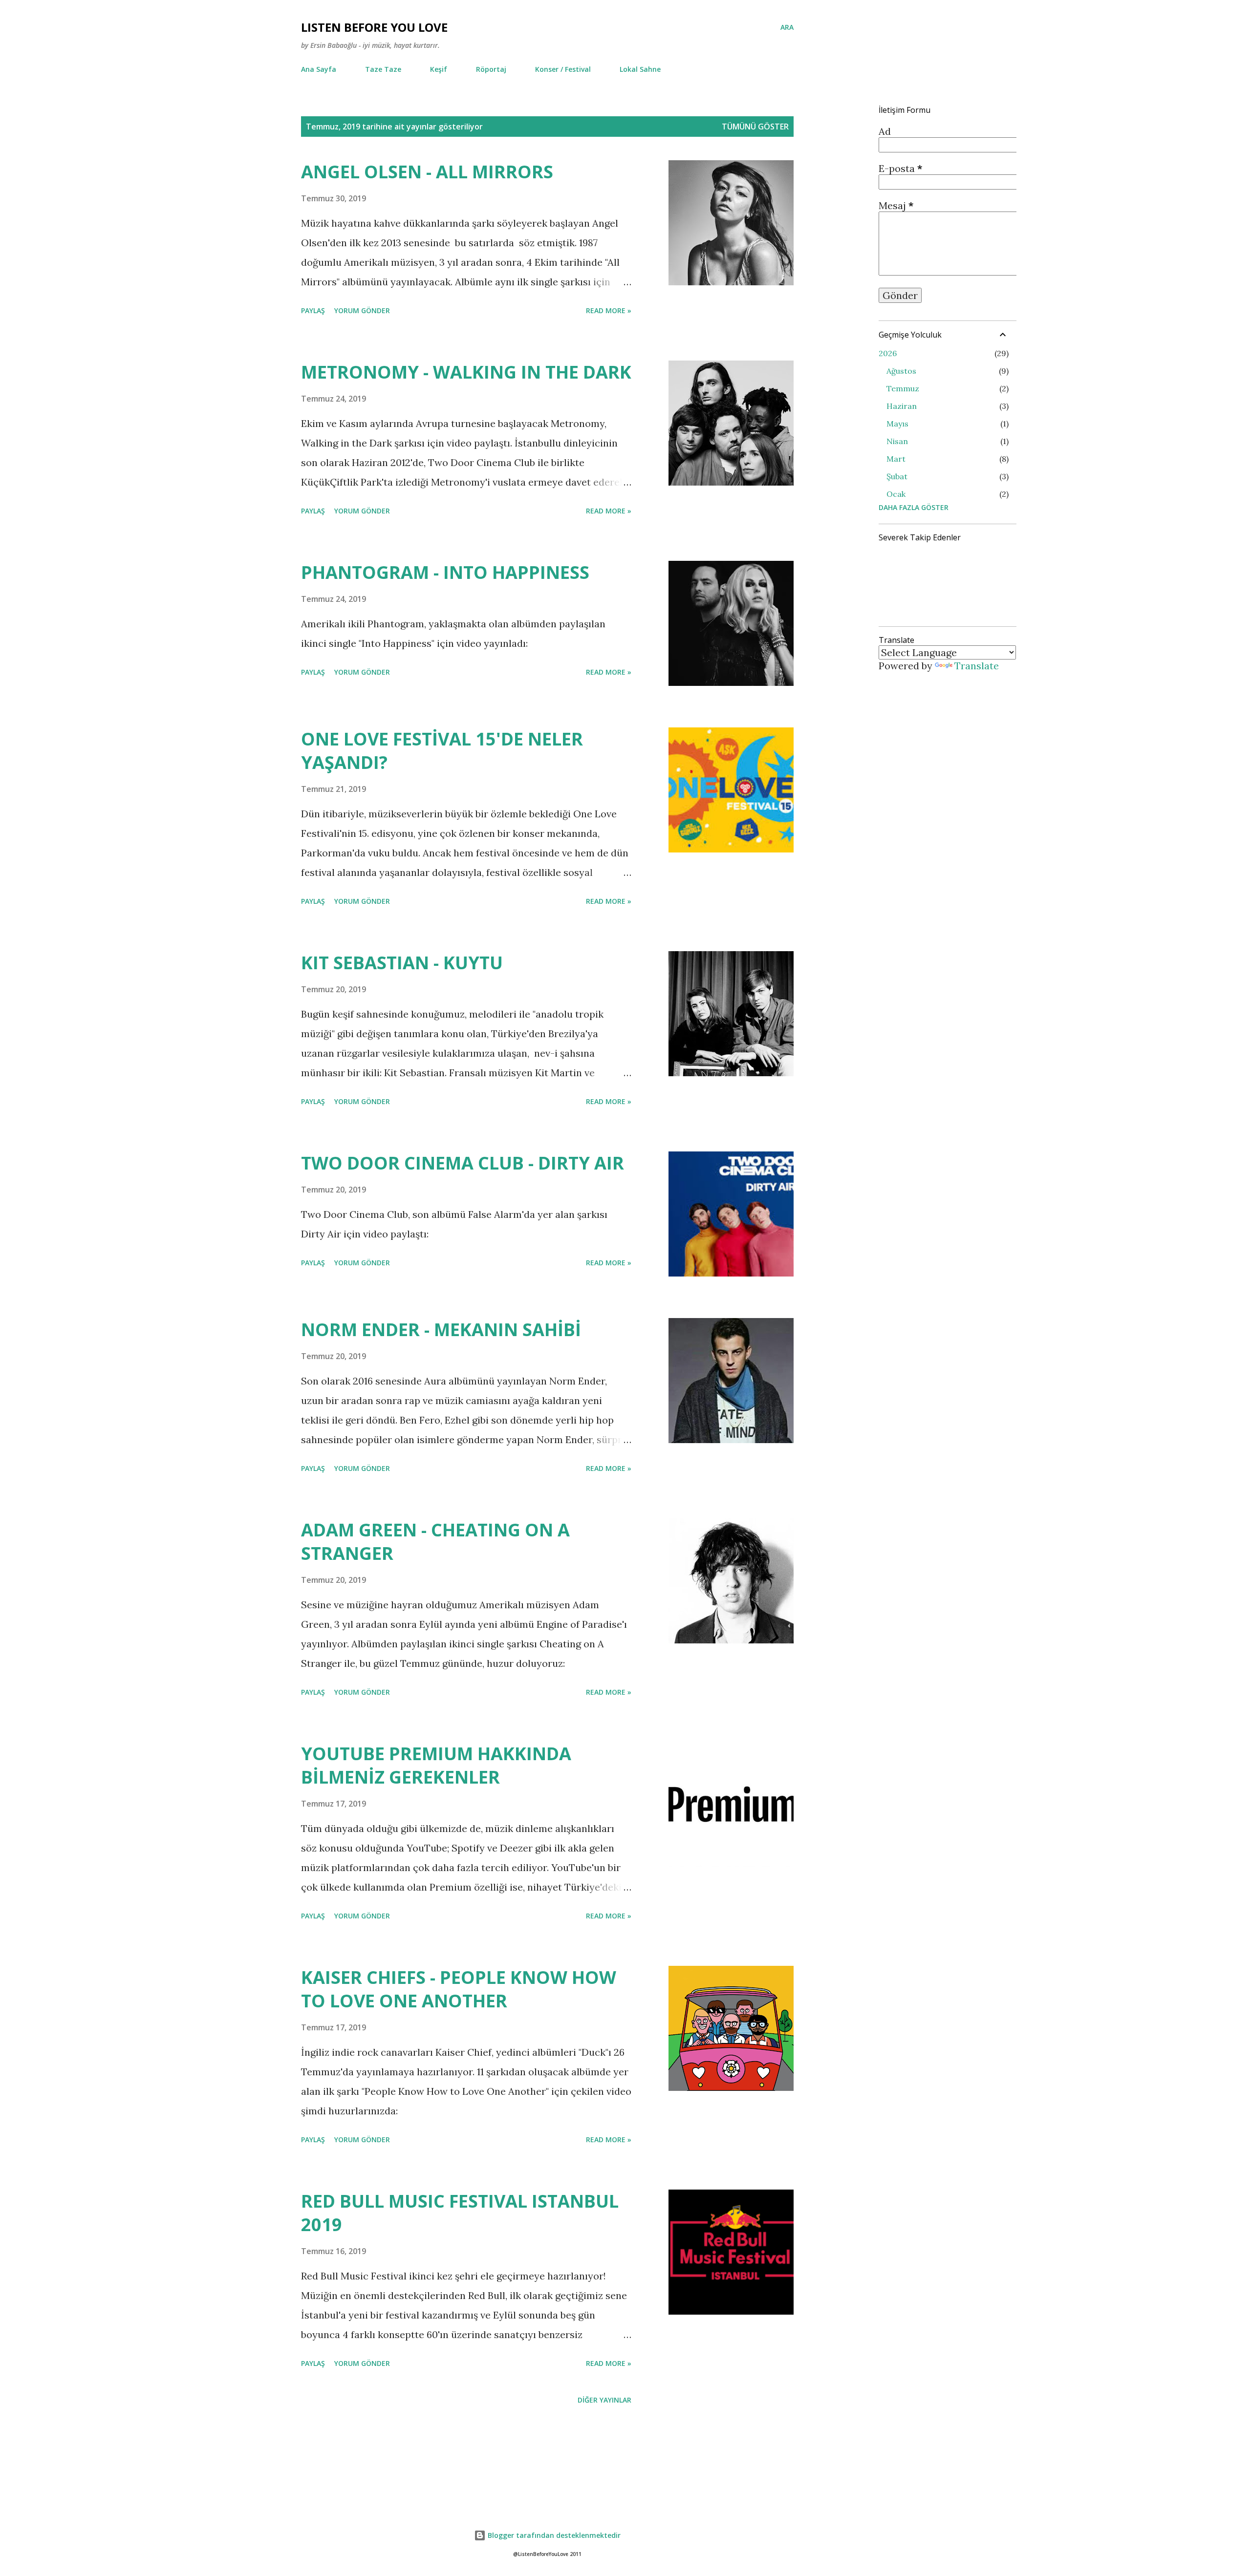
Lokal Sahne (640, 69)
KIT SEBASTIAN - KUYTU (402, 963)
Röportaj (491, 69)
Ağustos (901, 371)
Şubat (897, 476)
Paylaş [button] (313, 310)
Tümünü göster (755, 127)
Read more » (609, 310)
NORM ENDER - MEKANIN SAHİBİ (441, 1330)
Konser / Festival (563, 69)
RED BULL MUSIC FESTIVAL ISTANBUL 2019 (460, 2213)
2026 (888, 353)
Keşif (439, 69)
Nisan (897, 441)
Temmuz (903, 388)
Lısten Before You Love (374, 27)
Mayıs (897, 424)
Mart (896, 459)
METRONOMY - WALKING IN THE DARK (466, 372)
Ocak (896, 494)
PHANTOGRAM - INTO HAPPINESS (445, 572)
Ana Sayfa (319, 69)
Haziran (902, 406)
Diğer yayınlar (604, 2400)
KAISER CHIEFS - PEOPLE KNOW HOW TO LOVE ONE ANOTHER (459, 1989)
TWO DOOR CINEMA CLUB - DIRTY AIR (463, 1163)
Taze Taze (383, 69)
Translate (977, 666)
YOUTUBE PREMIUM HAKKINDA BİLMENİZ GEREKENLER (436, 1765)
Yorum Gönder (362, 310)
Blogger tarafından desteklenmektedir (553, 2535)
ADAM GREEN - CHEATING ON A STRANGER (435, 1542)
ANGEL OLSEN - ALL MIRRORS (427, 172)
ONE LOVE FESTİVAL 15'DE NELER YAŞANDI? (442, 751)
